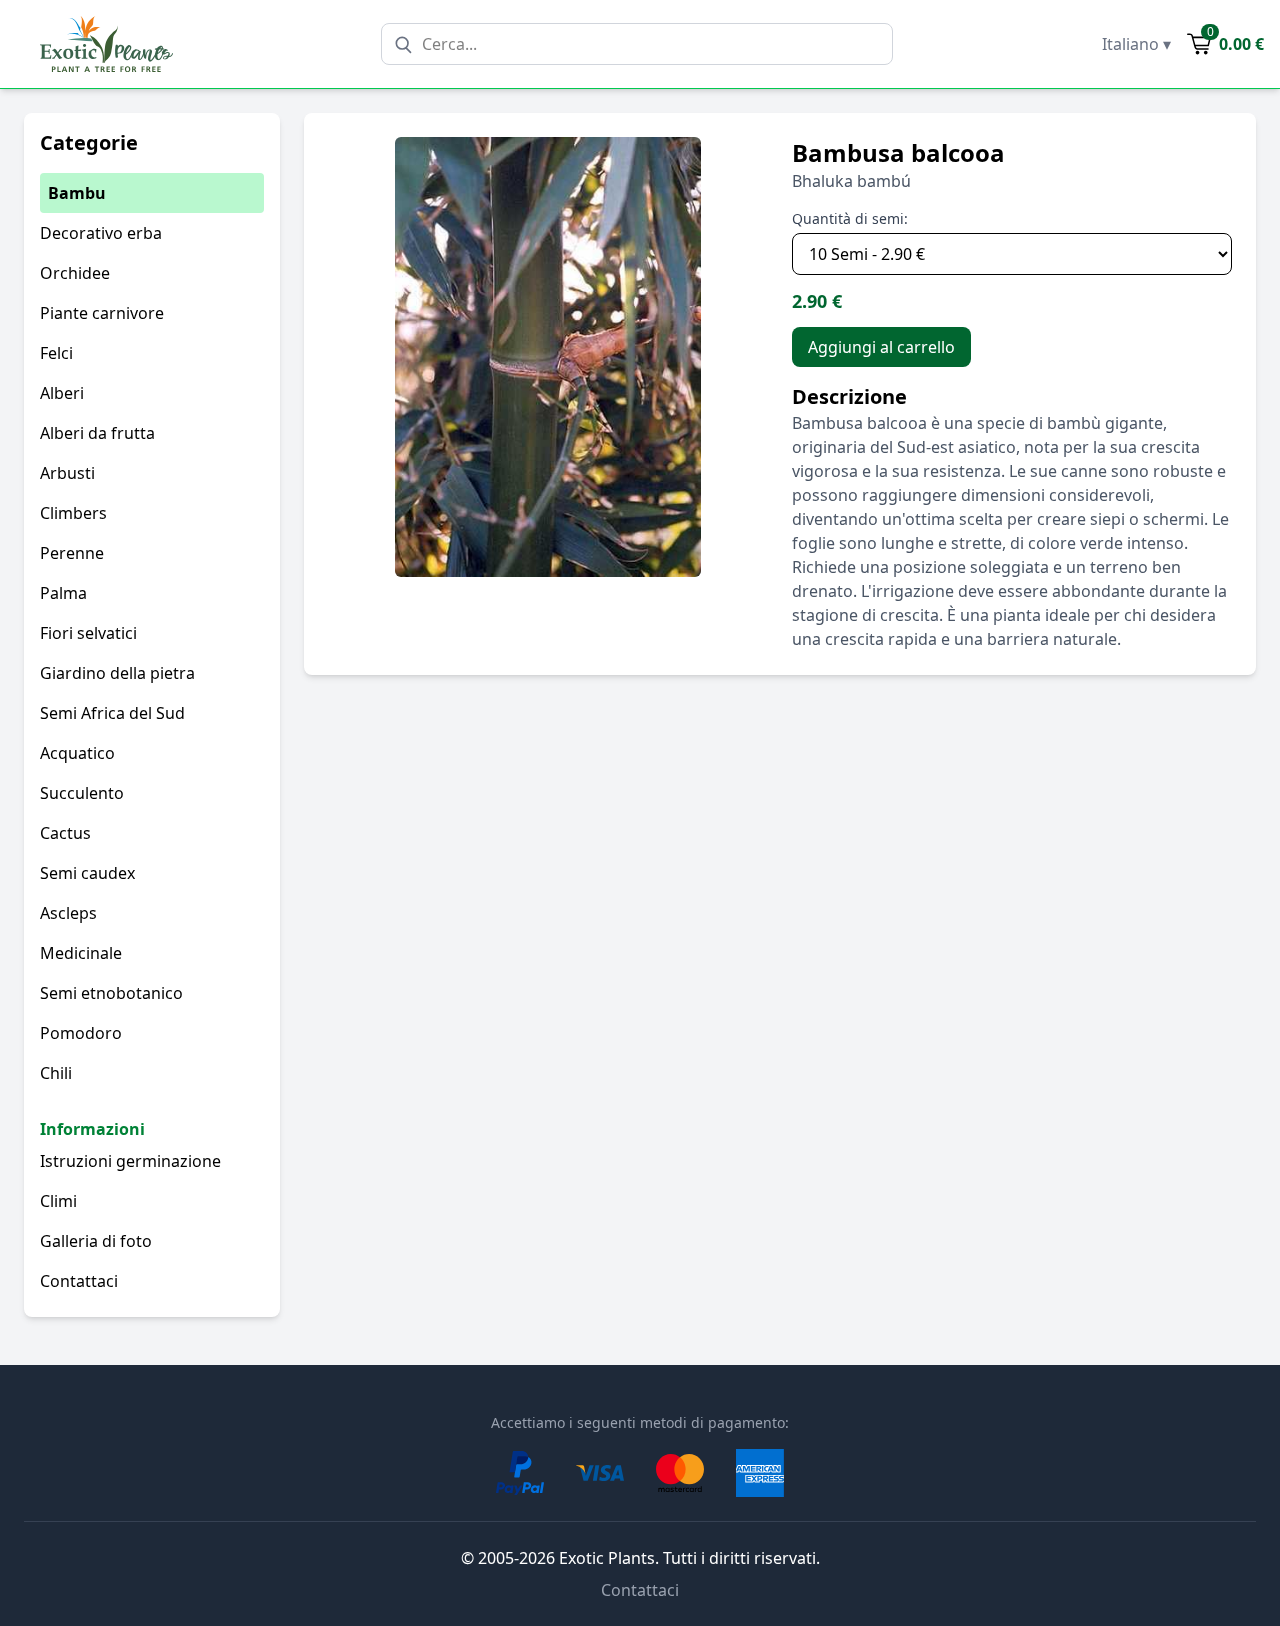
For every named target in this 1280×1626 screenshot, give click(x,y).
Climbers (73, 513)
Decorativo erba (101, 233)
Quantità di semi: (850, 218)
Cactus (65, 833)
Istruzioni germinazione (130, 1161)
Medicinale (81, 953)
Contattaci (79, 1281)
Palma (63, 593)
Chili (56, 1073)
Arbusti (67, 473)
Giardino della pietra (117, 673)
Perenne (72, 553)
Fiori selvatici (88, 633)
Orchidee (75, 273)
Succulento (82, 793)
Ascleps (68, 913)
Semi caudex (87, 873)
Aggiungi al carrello (881, 347)
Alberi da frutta (97, 433)
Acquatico (77, 753)
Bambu (77, 193)
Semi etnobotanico (111, 993)
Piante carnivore (102, 313)
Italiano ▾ (1136, 44)
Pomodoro (81, 1033)
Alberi (62, 393)
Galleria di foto (96, 1241)
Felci (56, 353)
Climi (58, 1201)
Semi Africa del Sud (112, 713)
